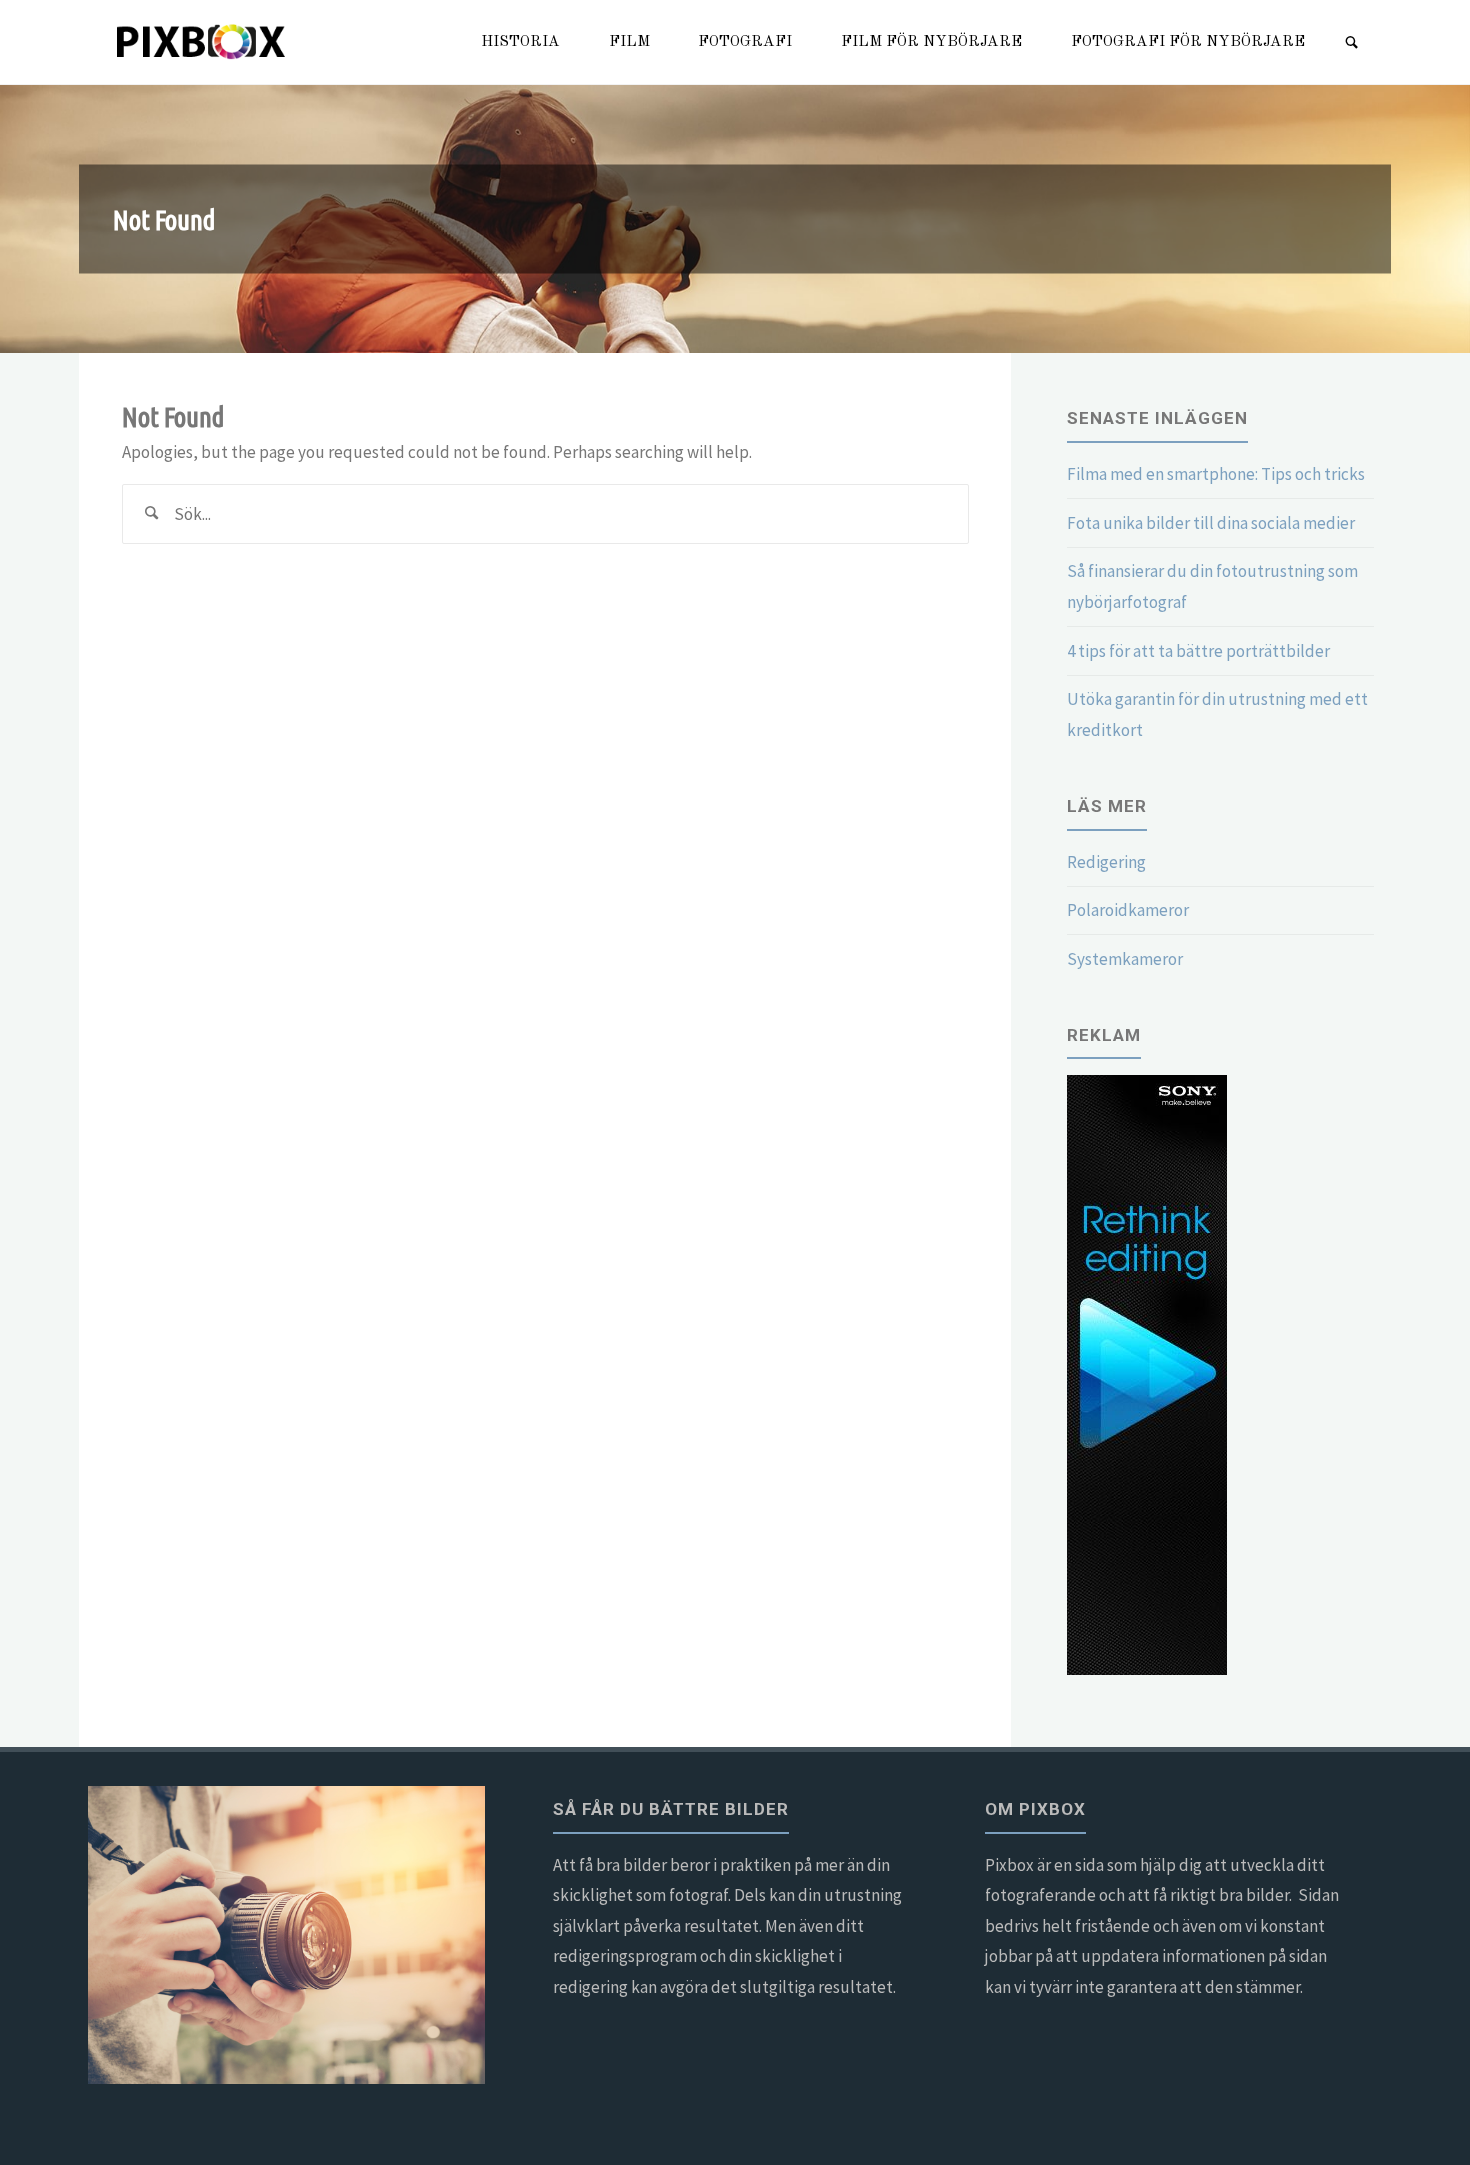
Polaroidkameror (1128, 910)
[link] (1352, 44)
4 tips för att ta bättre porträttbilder (1198, 651)
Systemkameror (1125, 959)
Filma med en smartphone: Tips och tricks (1216, 474)
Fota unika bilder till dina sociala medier (1211, 523)
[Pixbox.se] (203, 42)
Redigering (1106, 862)
